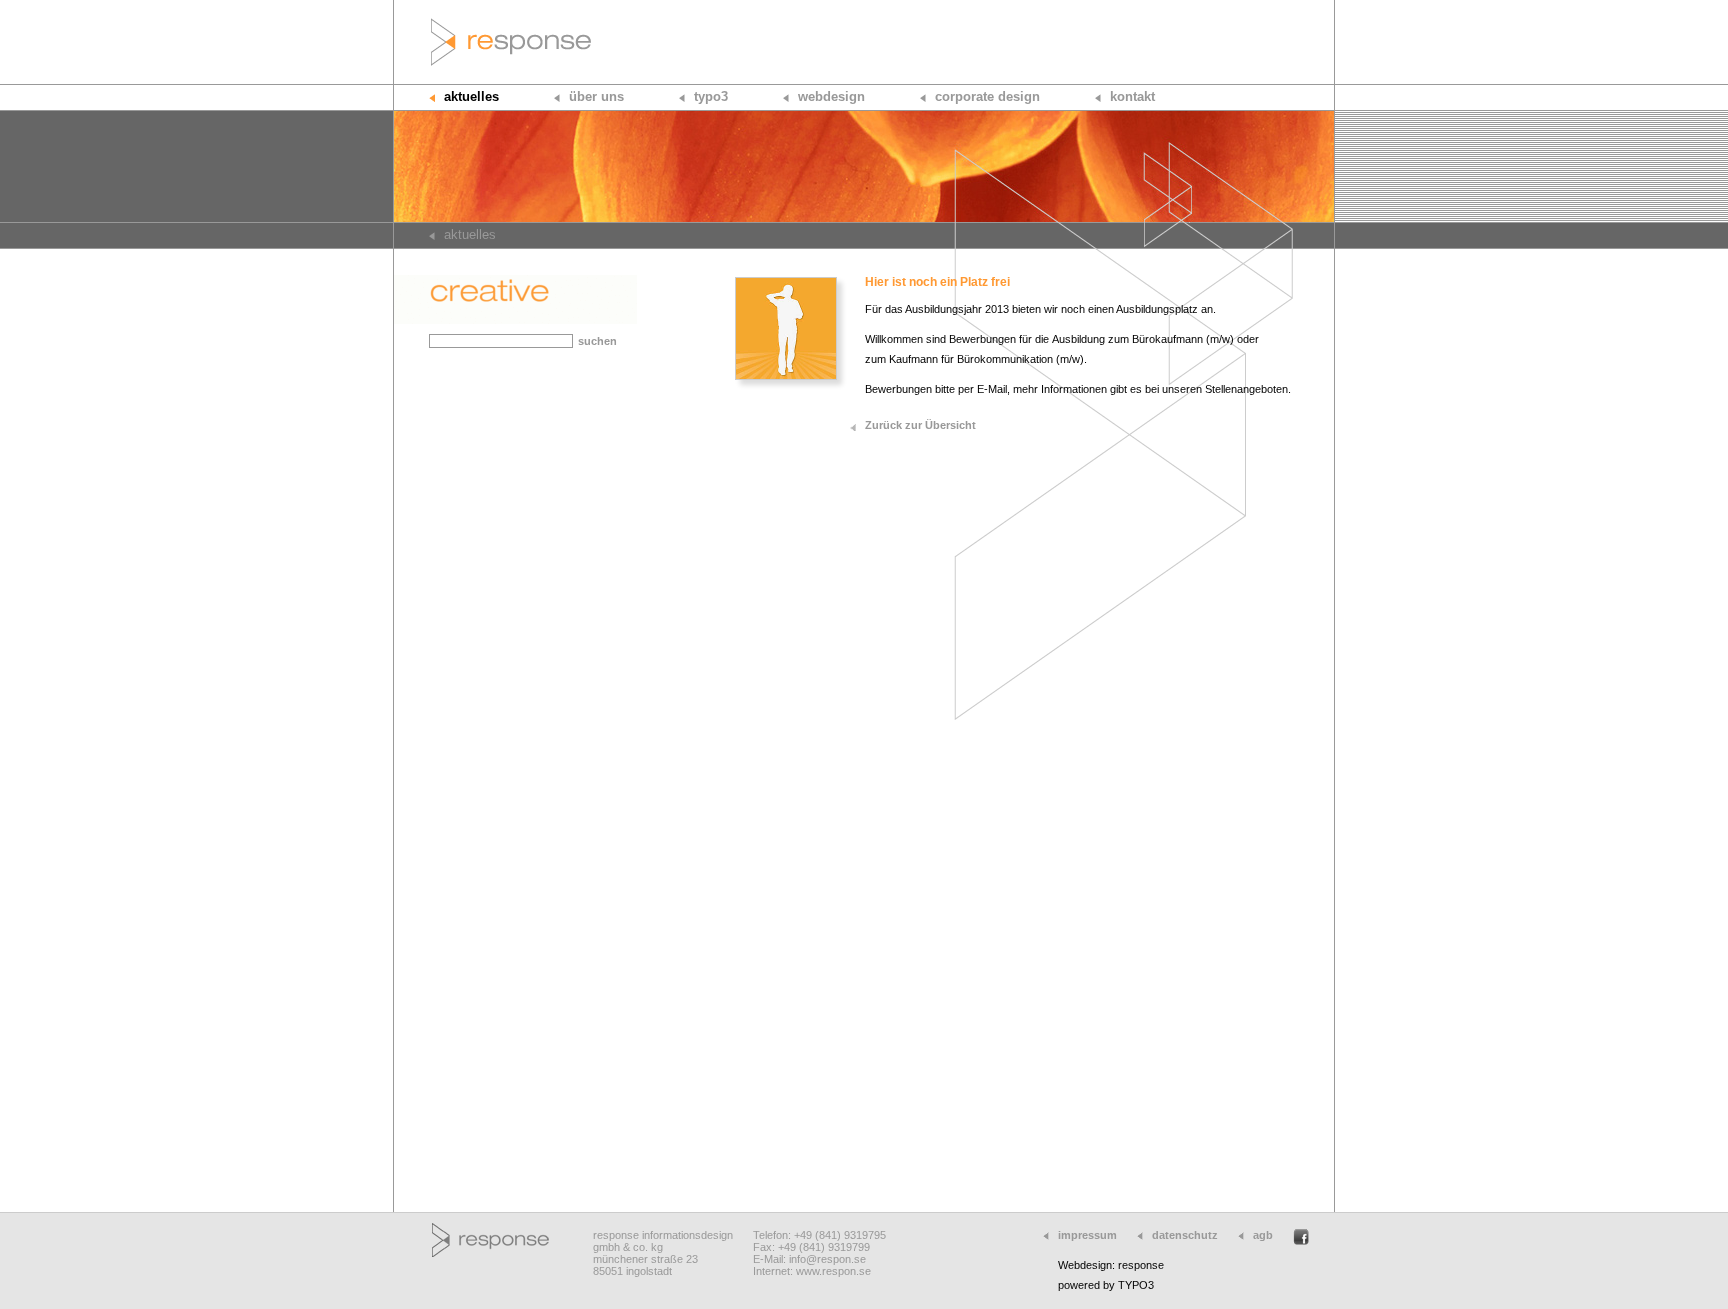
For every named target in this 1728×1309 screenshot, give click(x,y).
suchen (597, 341)
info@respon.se (827, 1259)
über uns (596, 96)
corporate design (987, 96)
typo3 (711, 96)
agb (1263, 1235)
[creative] (515, 320)
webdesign (831, 96)
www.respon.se (833, 1271)
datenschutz (1185, 1235)
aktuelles (471, 96)
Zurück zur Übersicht (920, 425)
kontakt (1132, 96)
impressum (1087, 1235)
